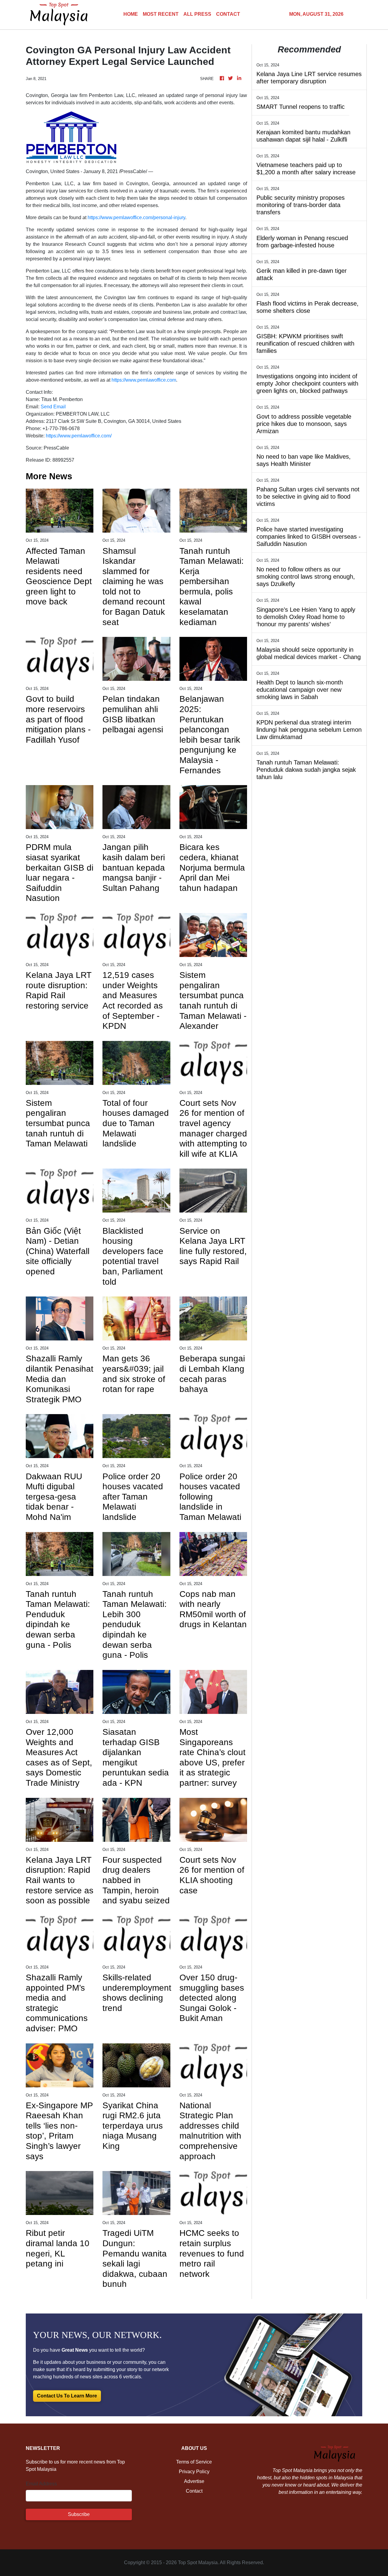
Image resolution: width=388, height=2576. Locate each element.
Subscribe (79, 2514)
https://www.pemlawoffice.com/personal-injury (136, 217)
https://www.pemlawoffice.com (144, 380)
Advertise (194, 2481)
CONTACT (228, 14)
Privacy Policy (194, 2472)
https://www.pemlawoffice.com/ (79, 436)
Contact (194, 2491)
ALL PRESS (197, 14)
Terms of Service (194, 2462)
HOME (131, 14)
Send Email (53, 407)
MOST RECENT (161, 14)
